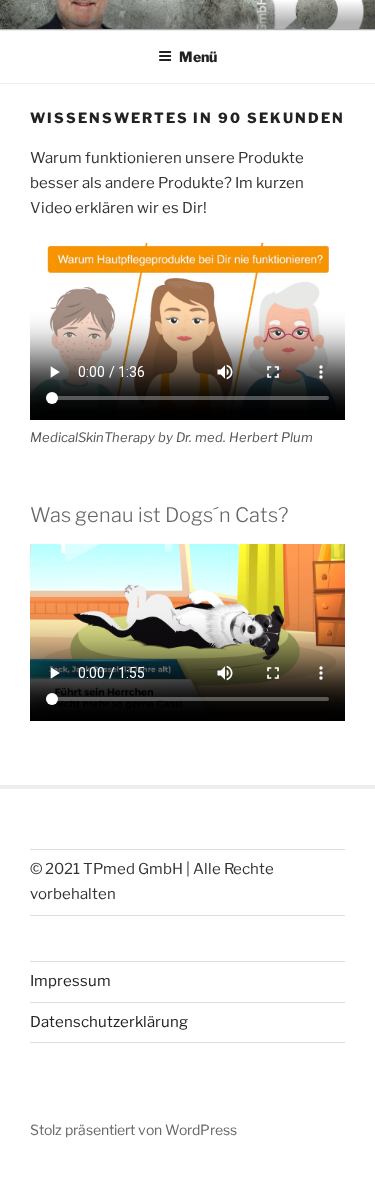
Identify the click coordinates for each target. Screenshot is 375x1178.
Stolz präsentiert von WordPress (133, 1129)
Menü (198, 56)
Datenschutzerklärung (109, 1022)
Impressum (70, 981)
